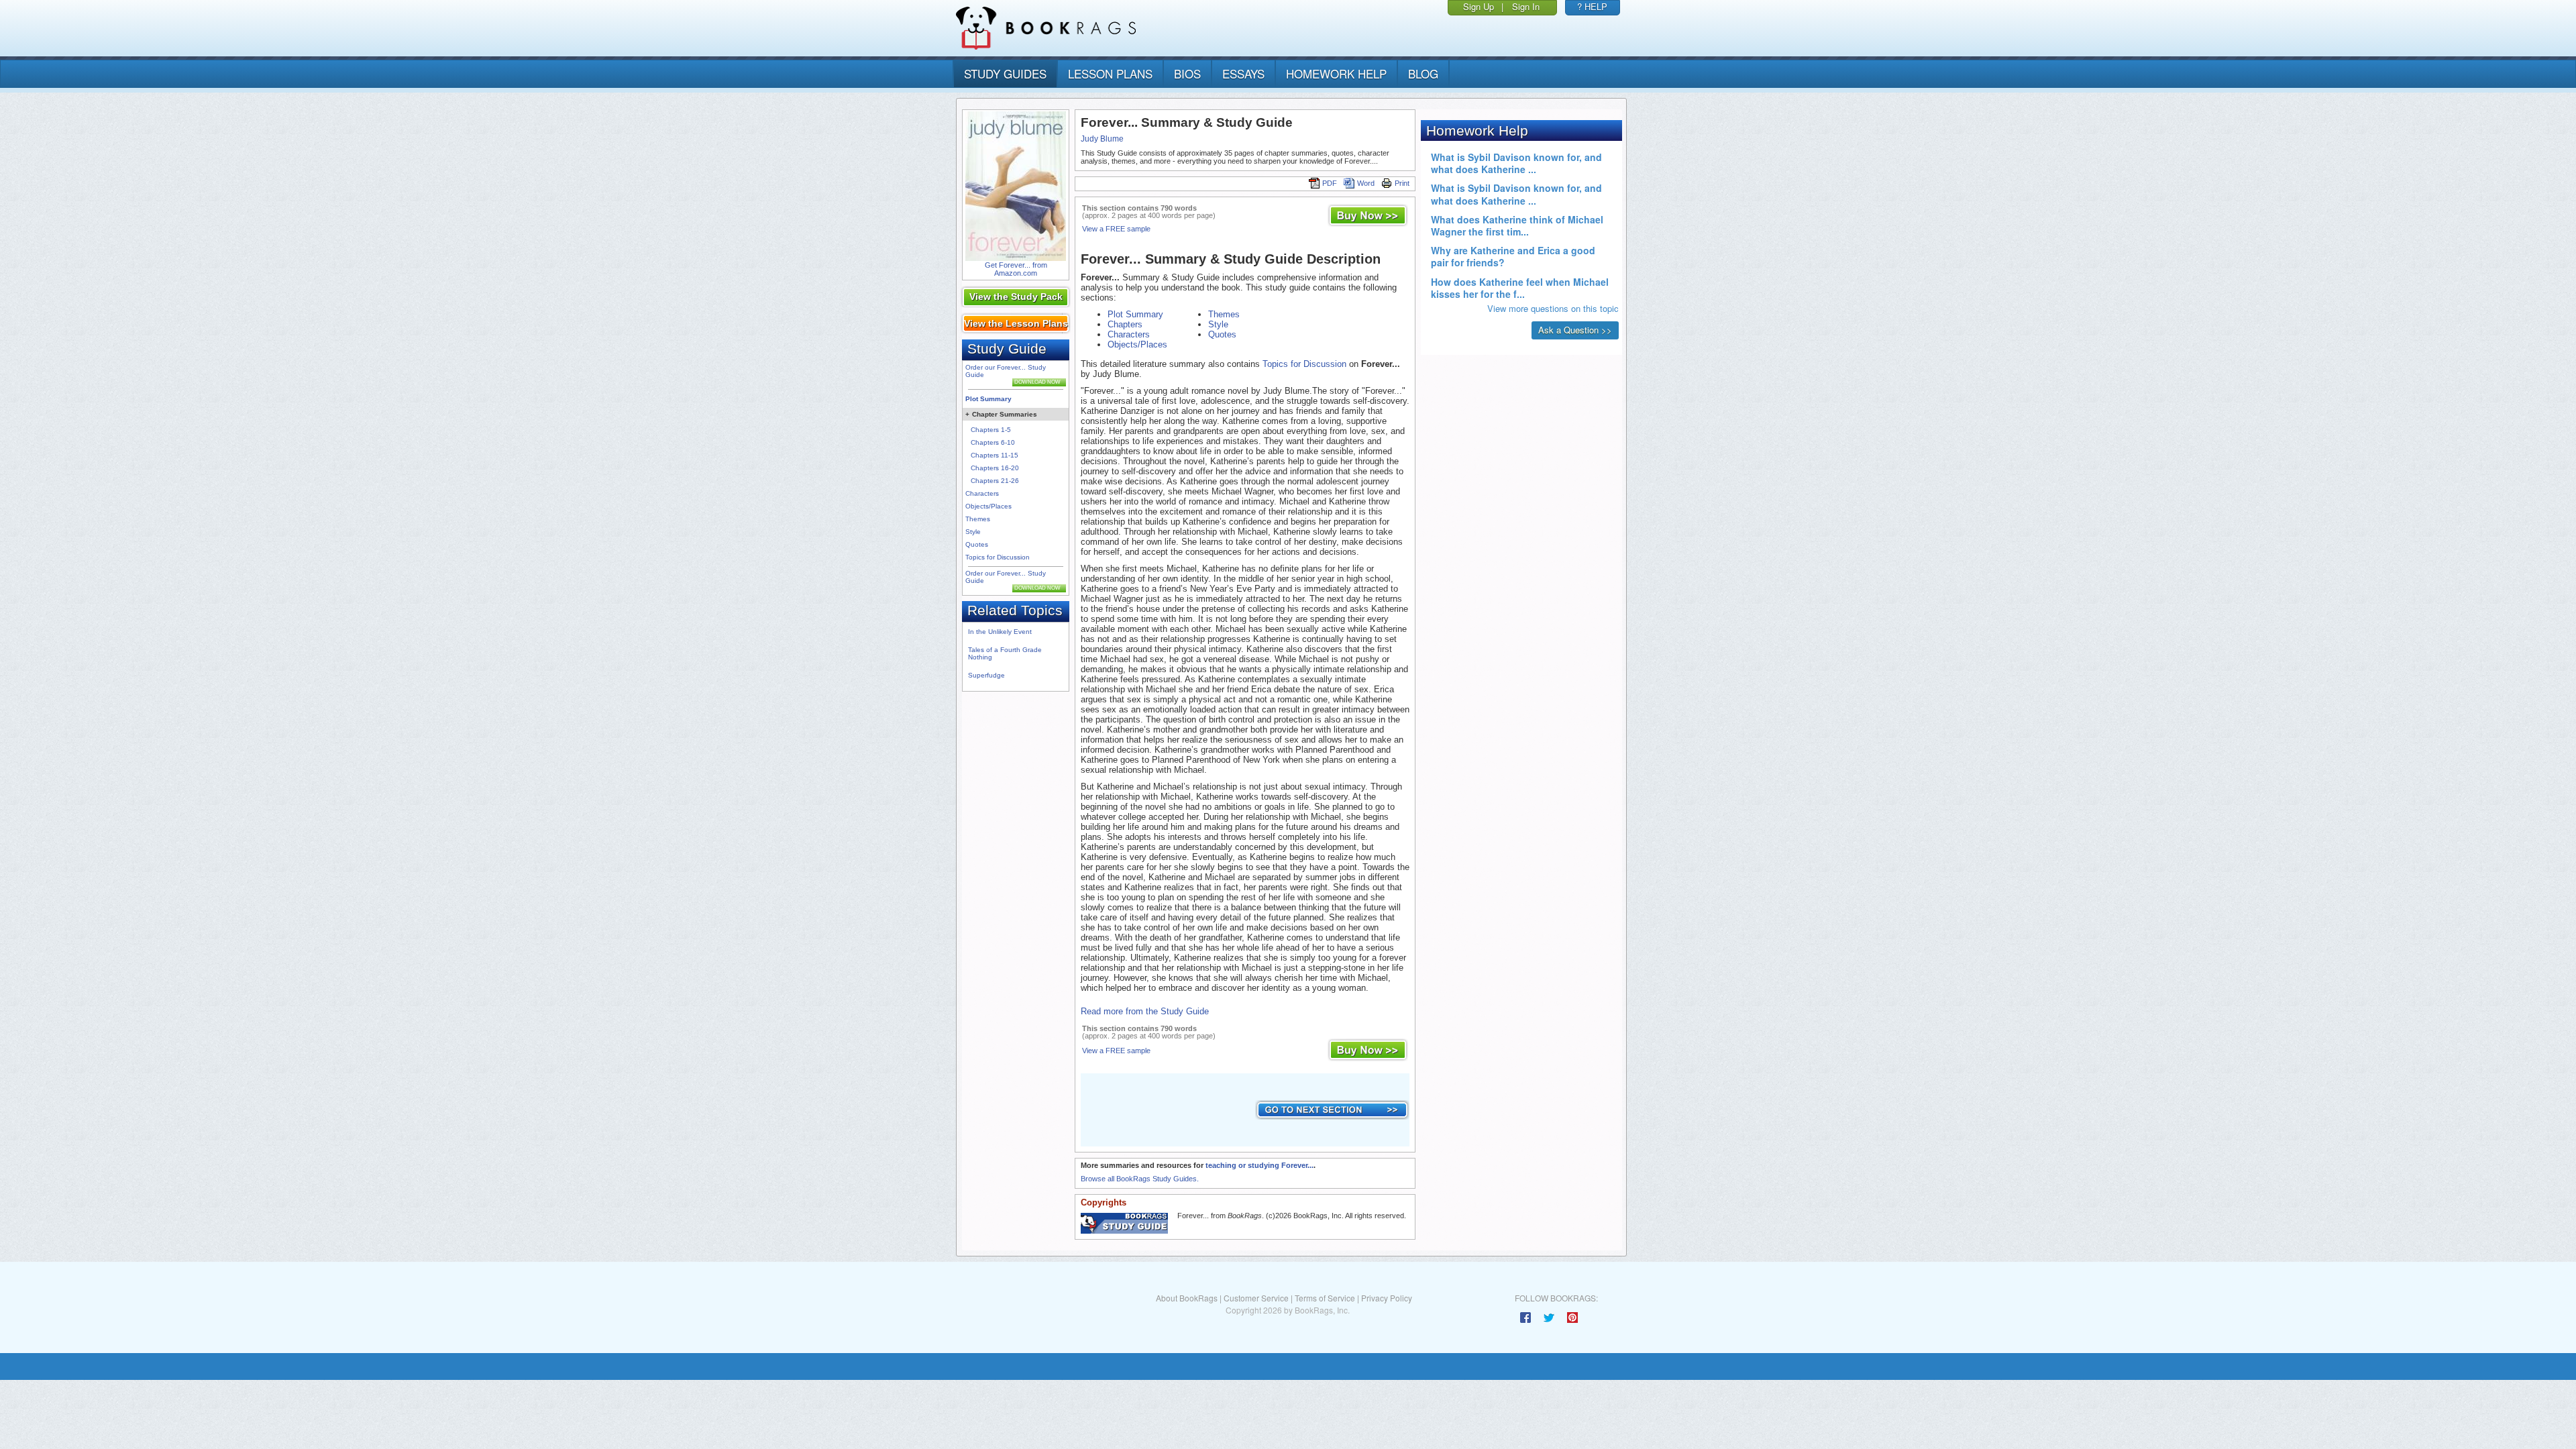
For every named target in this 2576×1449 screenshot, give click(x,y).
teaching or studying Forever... (1259, 1165)
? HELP (1592, 6)
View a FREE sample (1116, 229)
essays (1243, 73)
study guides (1005, 73)
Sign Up (1479, 6)
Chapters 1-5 (991, 430)
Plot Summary (988, 399)
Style (973, 532)
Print (1402, 183)
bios (1187, 73)
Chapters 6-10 (993, 442)
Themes (978, 519)
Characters (982, 493)
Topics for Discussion (998, 557)
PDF (1330, 183)
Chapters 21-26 (995, 481)
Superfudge (986, 675)
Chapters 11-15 (995, 455)
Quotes (977, 544)
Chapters (1125, 324)
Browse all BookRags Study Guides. (1140, 1179)
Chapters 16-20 (995, 468)
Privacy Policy (1387, 1298)
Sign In (1526, 6)
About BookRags (1187, 1298)
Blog (1423, 73)
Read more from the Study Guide (1145, 1011)
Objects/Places (988, 506)
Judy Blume (1102, 139)
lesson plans (1110, 73)
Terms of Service (1325, 1298)
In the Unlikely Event (1000, 632)
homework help (1336, 73)
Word (1366, 183)
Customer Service (1256, 1298)
